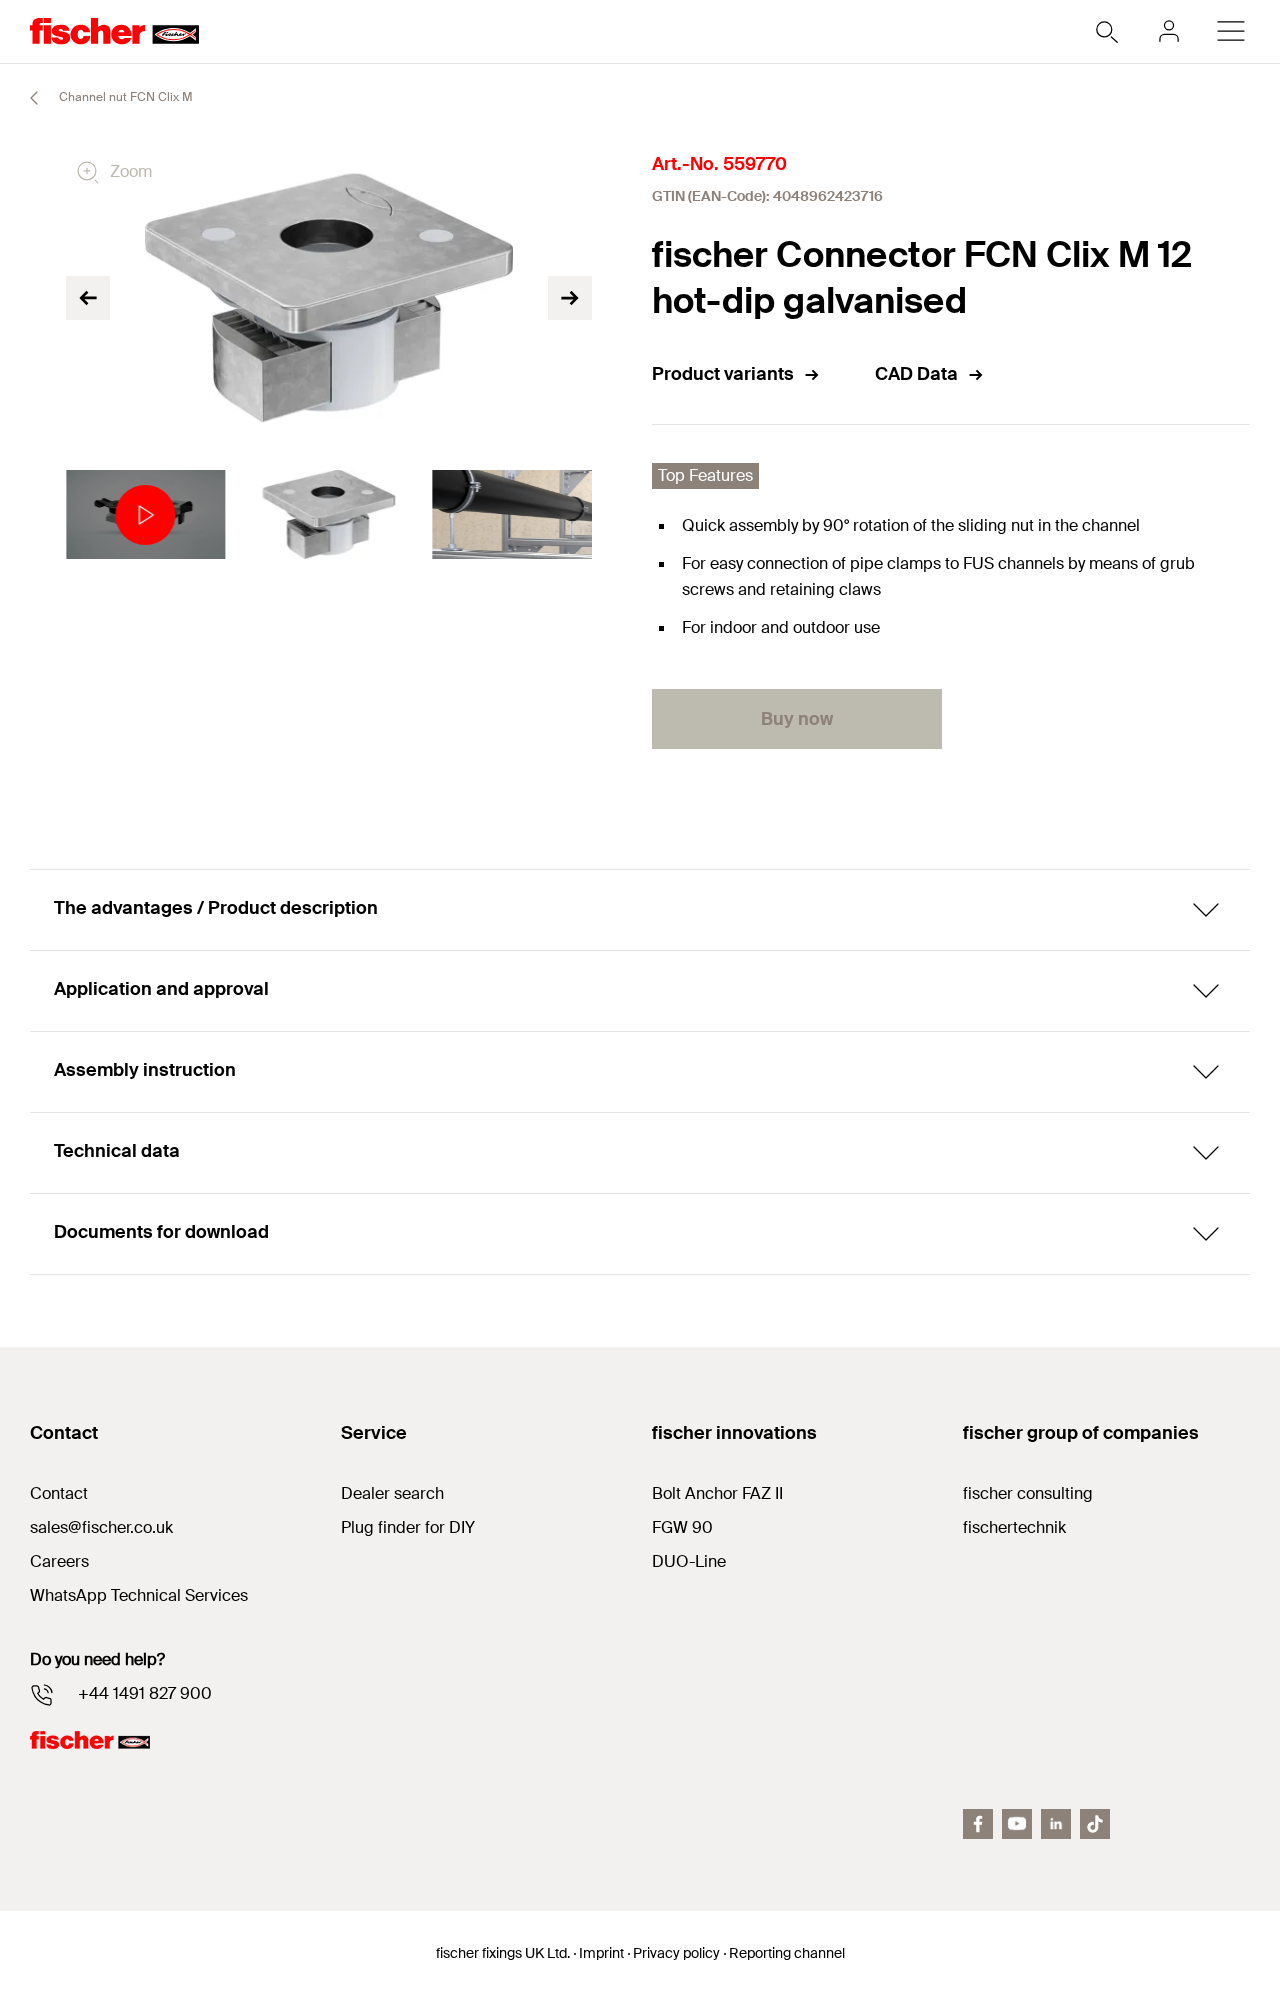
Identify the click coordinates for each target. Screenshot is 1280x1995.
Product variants (723, 374)
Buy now (797, 719)
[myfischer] (1169, 31)
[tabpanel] (145, 515)
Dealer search (392, 1493)
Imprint (601, 1953)
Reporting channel (787, 1953)
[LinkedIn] (1056, 1824)
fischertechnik (1014, 1527)
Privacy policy (676, 1953)
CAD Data (916, 374)
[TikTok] (1095, 1824)
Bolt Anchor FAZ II (717, 1493)
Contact (59, 1493)
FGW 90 (682, 1527)
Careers (59, 1561)
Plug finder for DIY (408, 1527)
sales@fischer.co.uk (101, 1527)
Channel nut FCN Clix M (124, 97)
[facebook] (978, 1824)
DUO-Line (689, 1561)
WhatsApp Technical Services (139, 1595)
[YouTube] (1017, 1824)
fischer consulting (1028, 1493)
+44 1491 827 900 (145, 1693)
